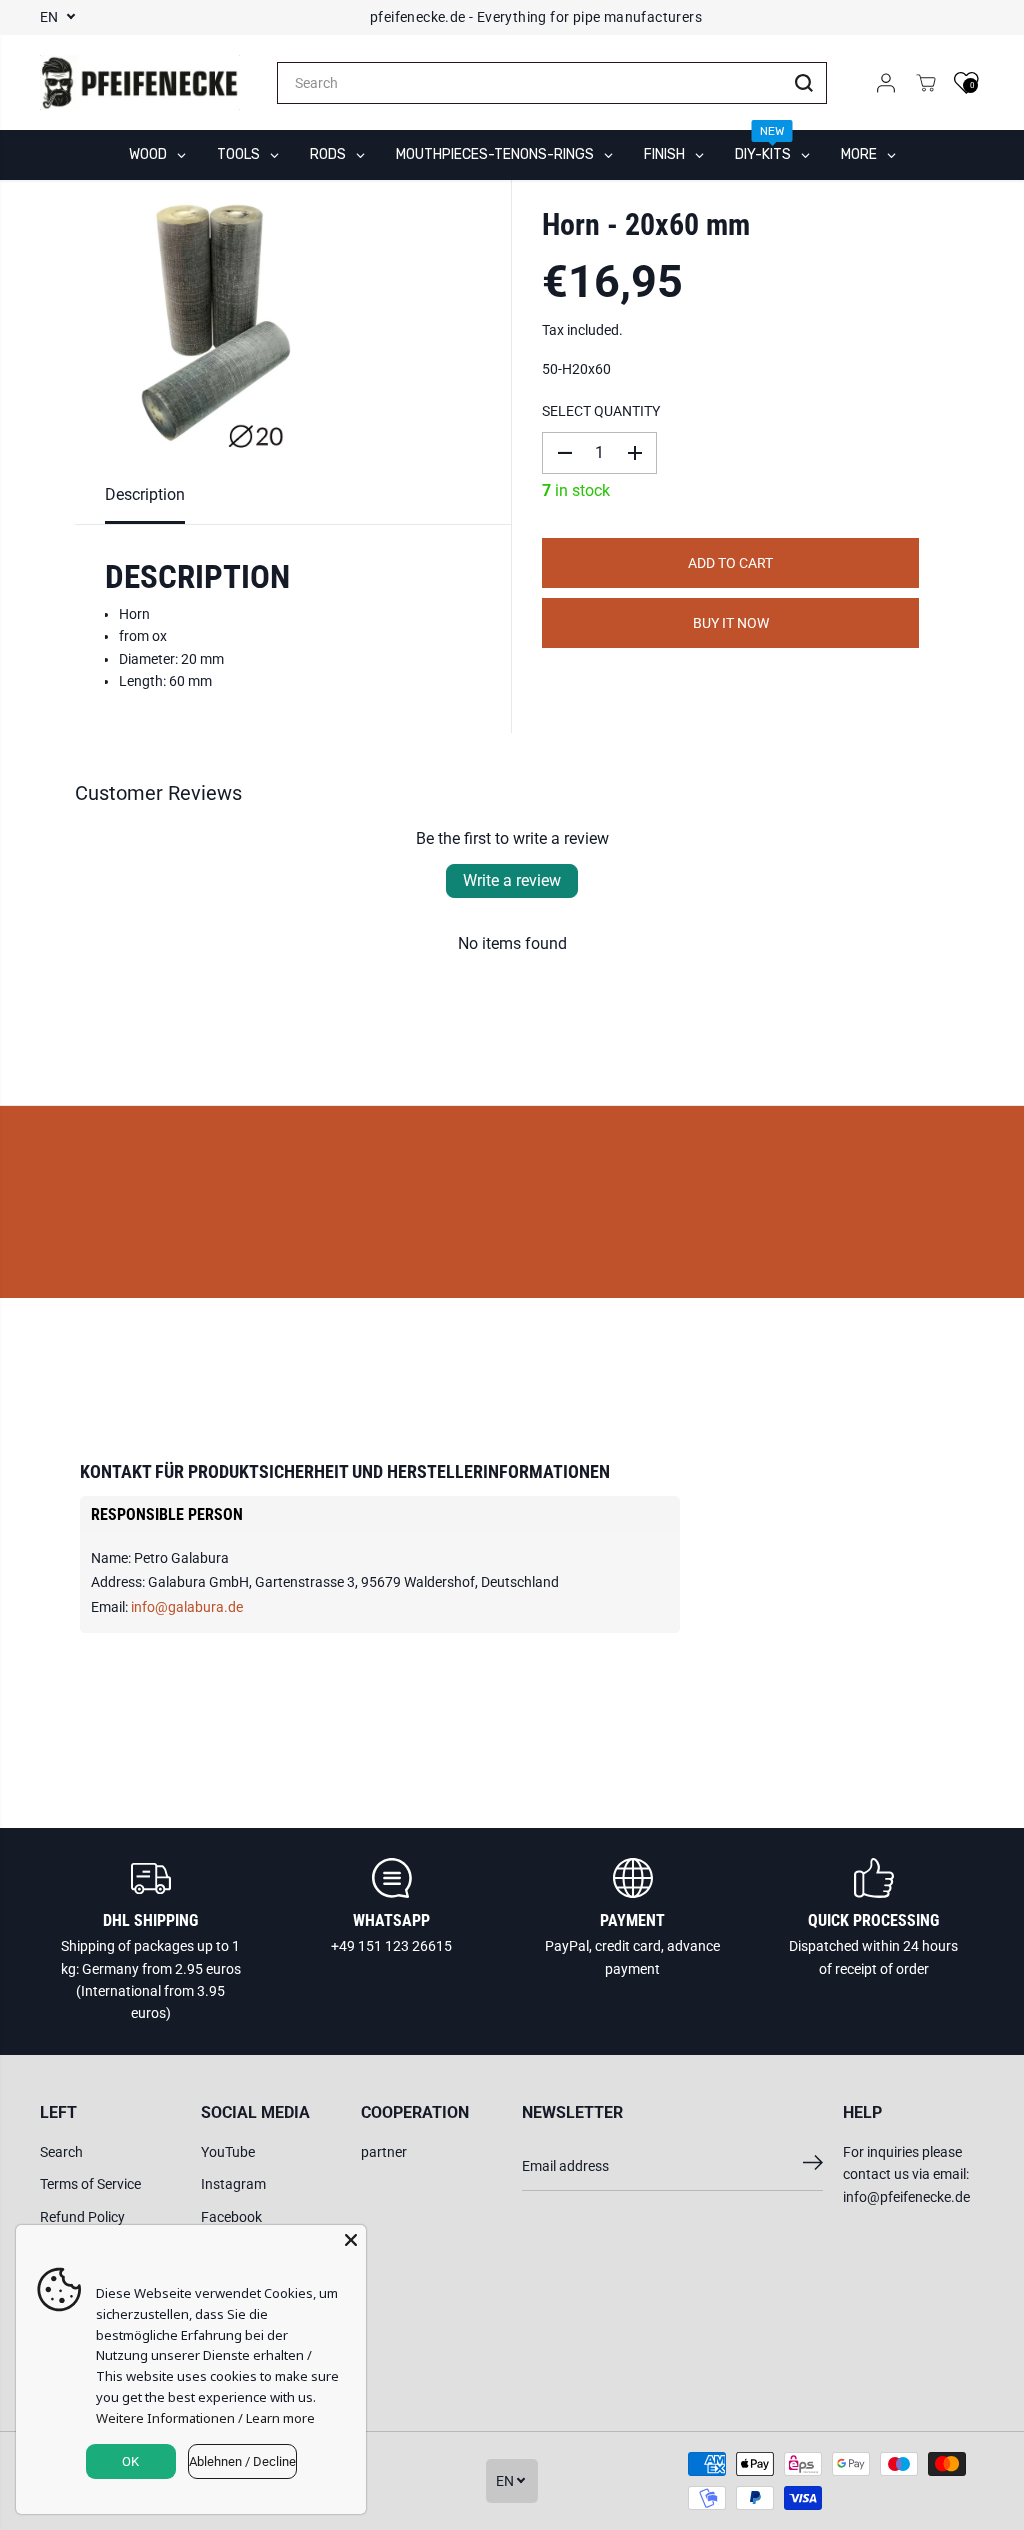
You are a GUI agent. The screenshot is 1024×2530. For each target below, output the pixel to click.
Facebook (231, 2217)
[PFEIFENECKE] (140, 83)
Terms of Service (90, 2184)
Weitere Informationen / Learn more (205, 2418)
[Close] (351, 2240)
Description (145, 494)
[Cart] (926, 83)
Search (61, 2152)
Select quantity (601, 411)
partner (384, 2152)
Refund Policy (82, 2217)
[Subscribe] (813, 2166)
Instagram (233, 2184)
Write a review (512, 880)
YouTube (228, 2152)
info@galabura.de (187, 1607)
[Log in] (886, 83)
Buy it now (731, 623)
